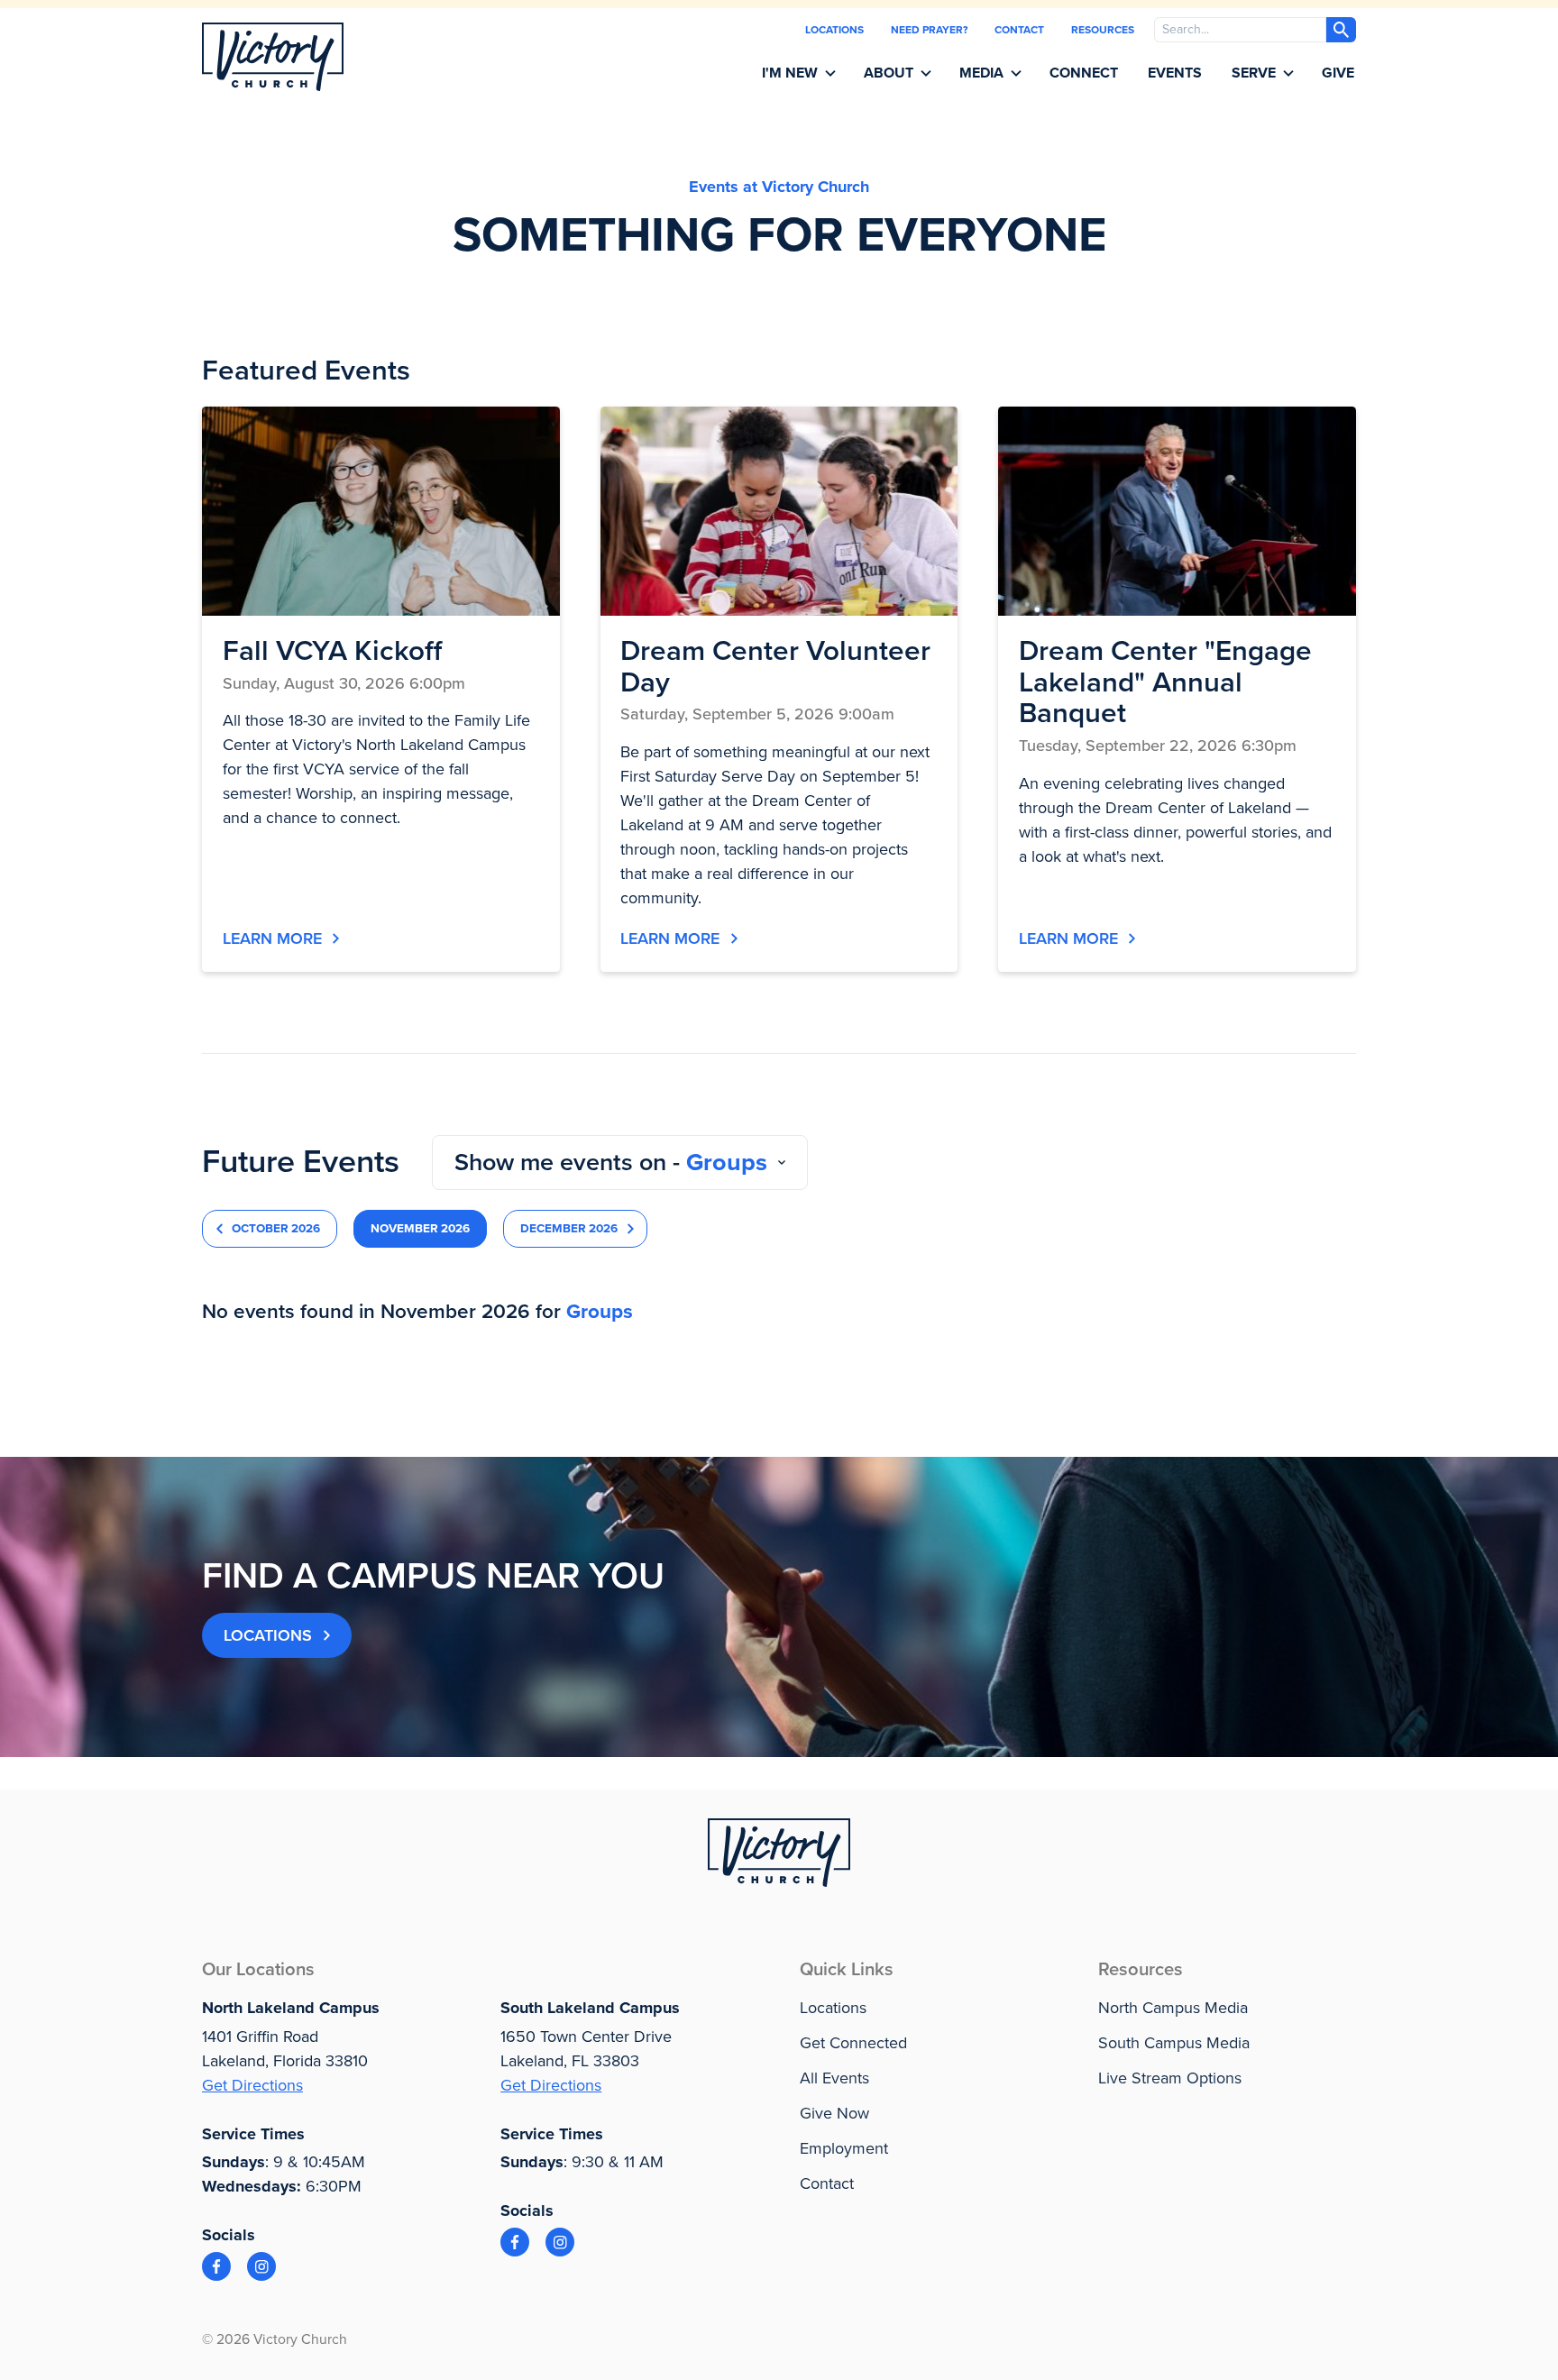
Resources (1103, 30)
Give (1338, 73)
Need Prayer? (929, 30)
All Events (834, 2078)
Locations (834, 30)
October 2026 (276, 1229)
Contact (1019, 30)
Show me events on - (611, 1163)
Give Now (834, 2113)
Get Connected (853, 2043)
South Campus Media (1174, 2043)
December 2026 (569, 1229)
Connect (1084, 73)
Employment (844, 2148)
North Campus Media (1173, 2008)
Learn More (272, 938)
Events (1175, 73)
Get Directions (252, 2085)
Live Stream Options (1170, 2078)
